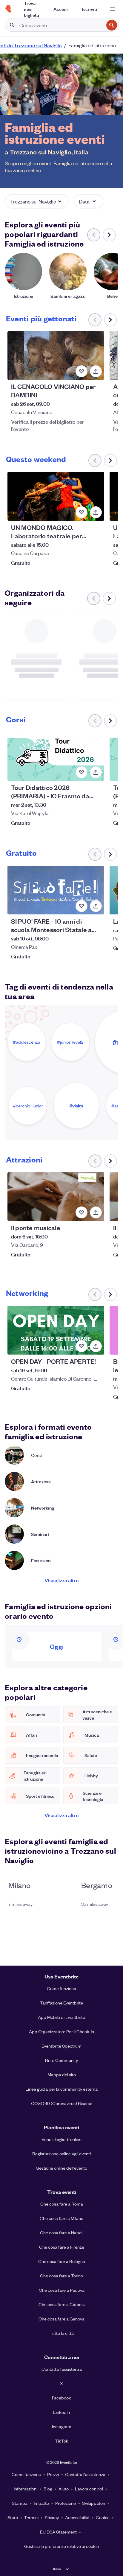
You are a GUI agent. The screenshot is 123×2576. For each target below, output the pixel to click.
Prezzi (53, 2474)
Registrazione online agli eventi (61, 2153)
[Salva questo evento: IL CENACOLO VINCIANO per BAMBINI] (82, 371)
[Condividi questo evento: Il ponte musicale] (96, 1212)
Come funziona (61, 1988)
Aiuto (64, 2489)
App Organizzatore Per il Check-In (61, 2031)
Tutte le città (62, 2333)
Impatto (41, 2503)
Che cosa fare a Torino (61, 2276)
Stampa (20, 2503)
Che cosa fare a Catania (62, 2304)
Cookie (103, 2517)
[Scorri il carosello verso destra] (109, 235)
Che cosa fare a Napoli (62, 2232)
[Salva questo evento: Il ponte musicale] (82, 1212)
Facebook (61, 2398)
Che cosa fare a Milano (61, 2218)
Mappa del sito (62, 2075)
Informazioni (26, 2489)
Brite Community (61, 2060)
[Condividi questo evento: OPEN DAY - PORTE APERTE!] (96, 1346)
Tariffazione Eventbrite (61, 2003)
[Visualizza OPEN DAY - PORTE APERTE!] (56, 1330)
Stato (13, 2517)
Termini (31, 2517)
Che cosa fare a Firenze (62, 2247)
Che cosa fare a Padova (62, 2290)
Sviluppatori (94, 2503)
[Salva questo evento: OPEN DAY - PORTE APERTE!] (82, 1346)
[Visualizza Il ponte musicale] (56, 1197)
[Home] (8, 9)
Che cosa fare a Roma (62, 2204)
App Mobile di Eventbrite (61, 2017)
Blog (48, 2489)
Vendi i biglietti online (61, 2139)
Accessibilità (77, 2517)
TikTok (62, 2441)
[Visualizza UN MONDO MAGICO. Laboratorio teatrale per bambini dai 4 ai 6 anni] (56, 496)
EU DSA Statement (58, 2532)
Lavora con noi (89, 2489)
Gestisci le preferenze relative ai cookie (61, 2546)
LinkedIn (61, 2412)
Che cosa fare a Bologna (62, 2261)
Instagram (62, 2426)
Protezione (66, 2503)
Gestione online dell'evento (61, 2168)
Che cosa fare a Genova (61, 2319)
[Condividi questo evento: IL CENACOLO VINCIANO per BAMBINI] (96, 371)
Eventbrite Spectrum (61, 2046)
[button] (37, 201)
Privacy (52, 2517)
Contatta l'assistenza (62, 2369)
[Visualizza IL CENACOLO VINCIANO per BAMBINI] (56, 355)
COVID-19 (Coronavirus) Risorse (62, 2103)
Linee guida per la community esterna (61, 2089)
